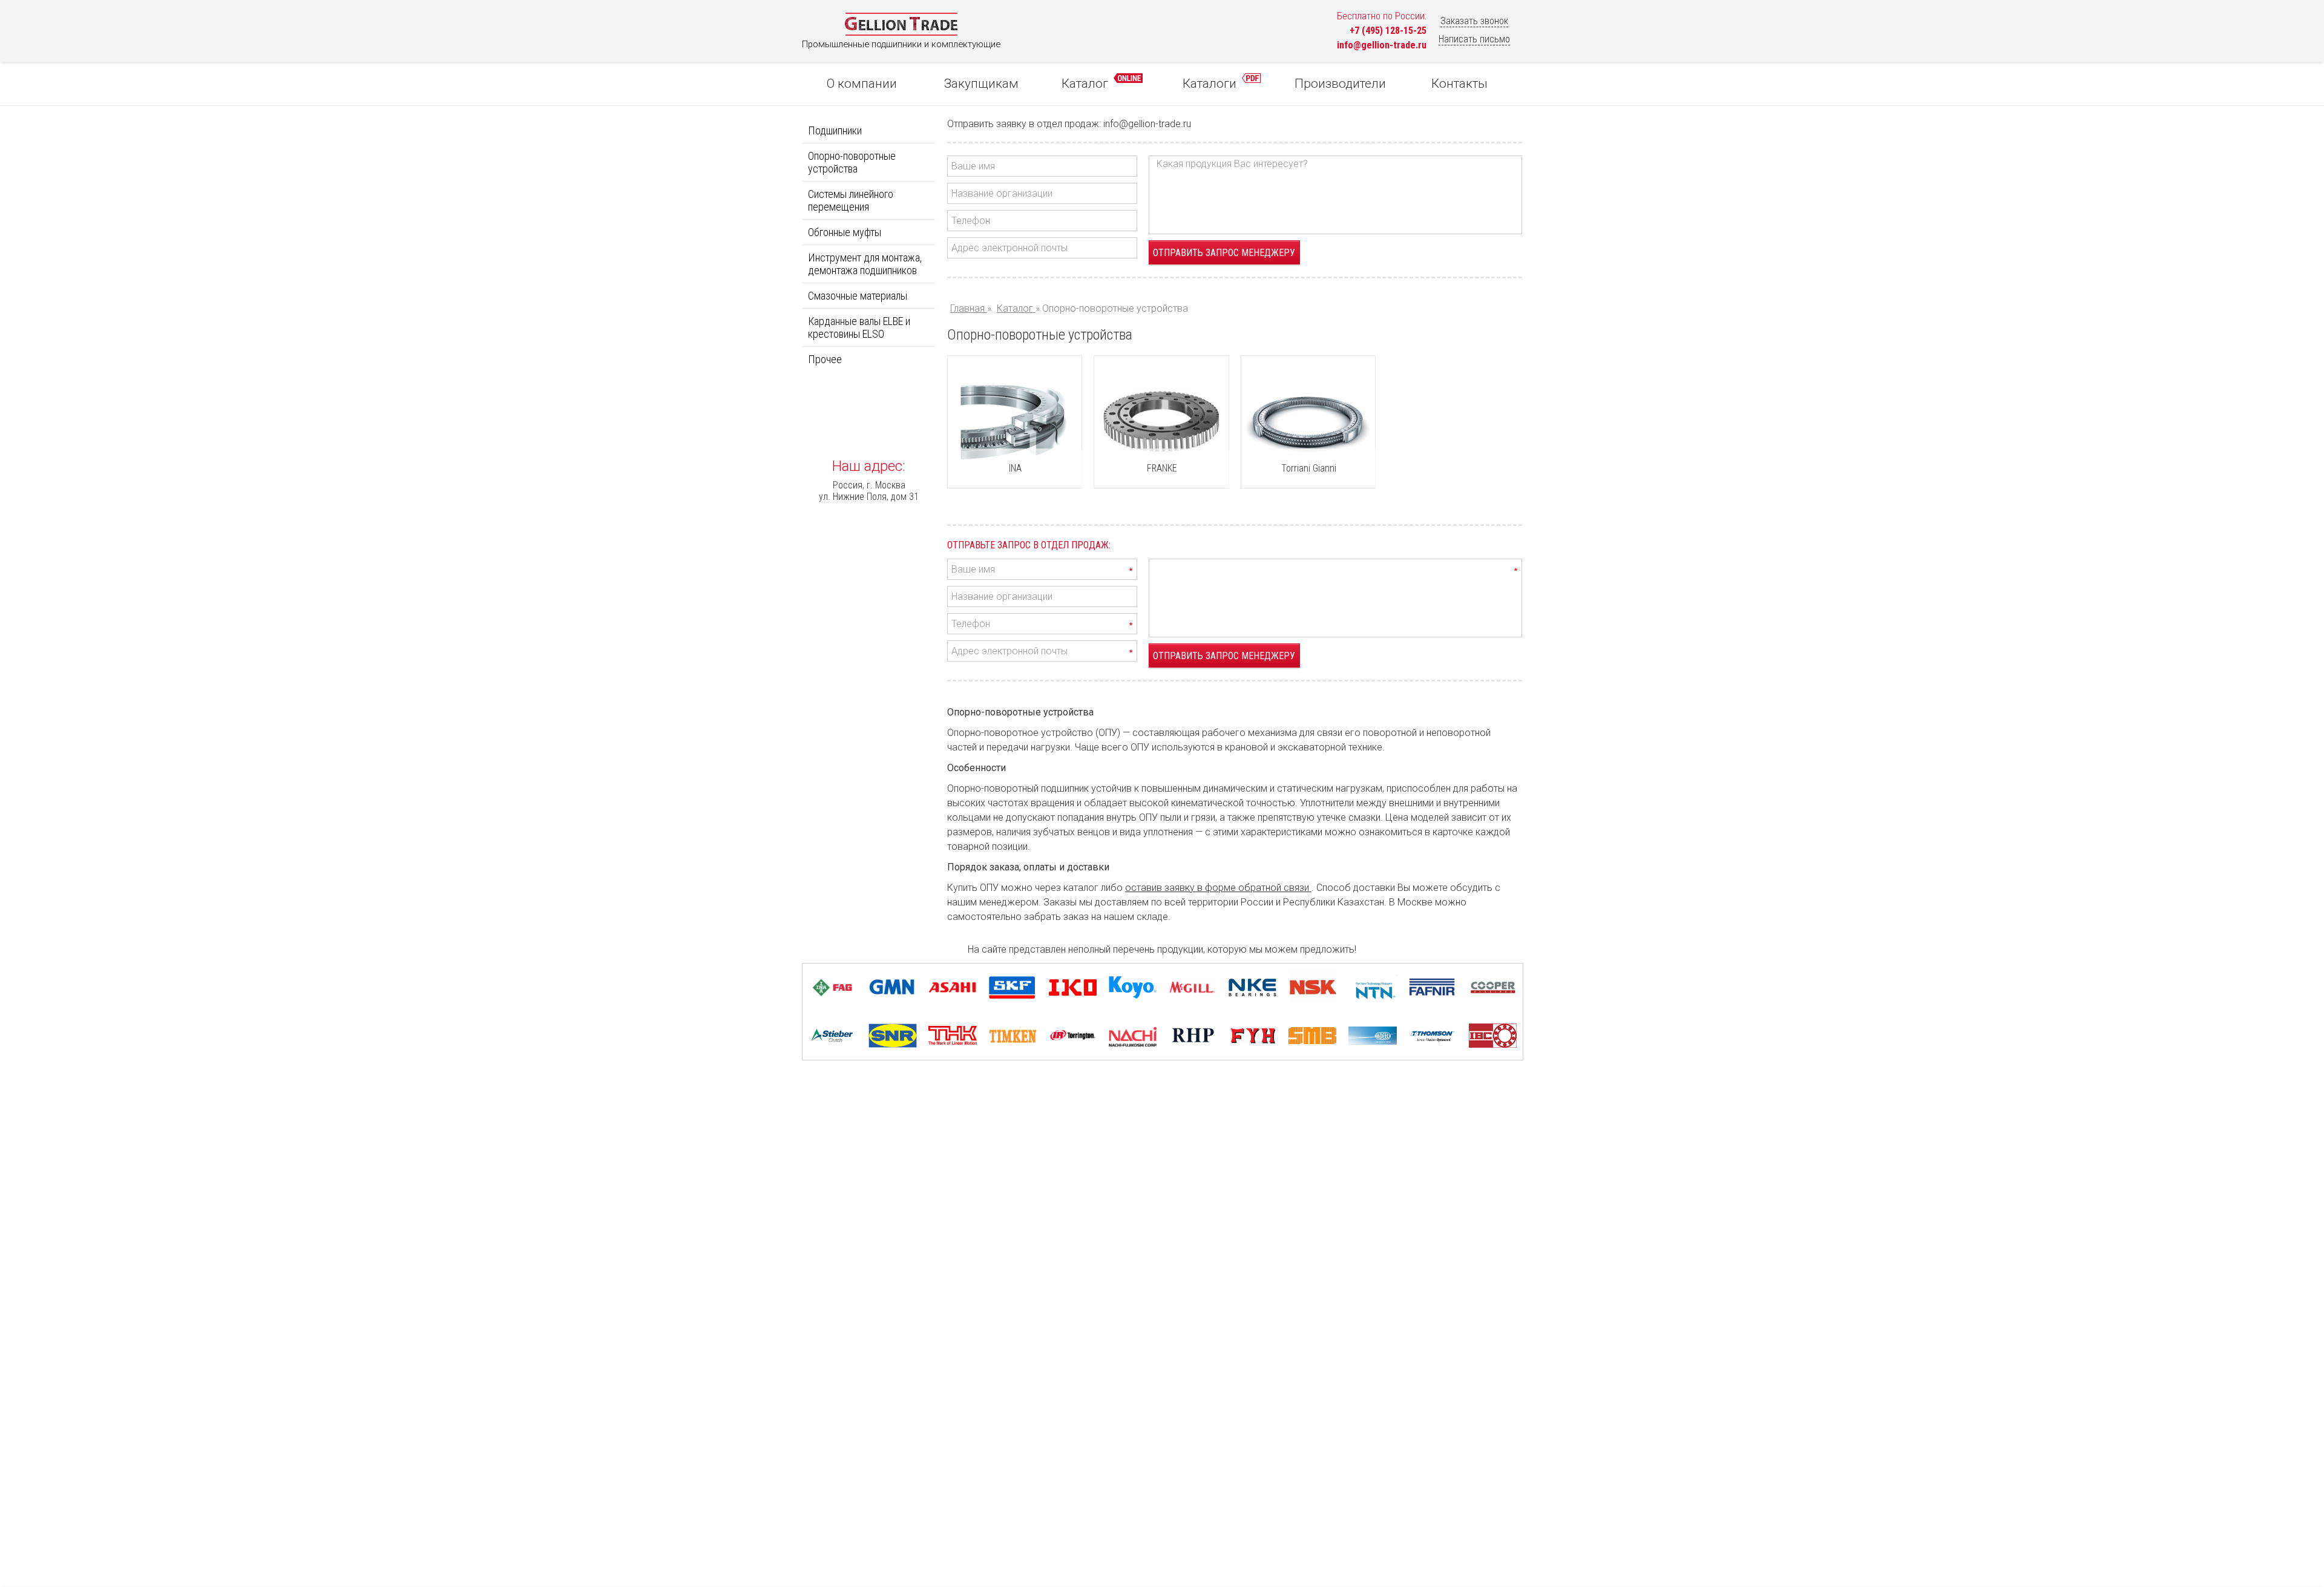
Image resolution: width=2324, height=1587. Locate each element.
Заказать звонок (1474, 21)
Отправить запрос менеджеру (1224, 253)
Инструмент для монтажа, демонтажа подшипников (865, 264)
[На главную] (901, 33)
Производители (1340, 84)
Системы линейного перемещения (851, 200)
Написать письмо (1474, 39)
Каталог (1086, 84)
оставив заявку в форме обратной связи (1218, 888)
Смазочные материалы (858, 296)
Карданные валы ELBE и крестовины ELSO (859, 327)
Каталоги (1211, 84)
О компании (862, 84)
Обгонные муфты (845, 232)
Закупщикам (981, 84)
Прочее (825, 359)
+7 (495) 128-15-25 (1388, 31)
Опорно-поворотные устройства (852, 162)
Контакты (1459, 84)
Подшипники (835, 130)
